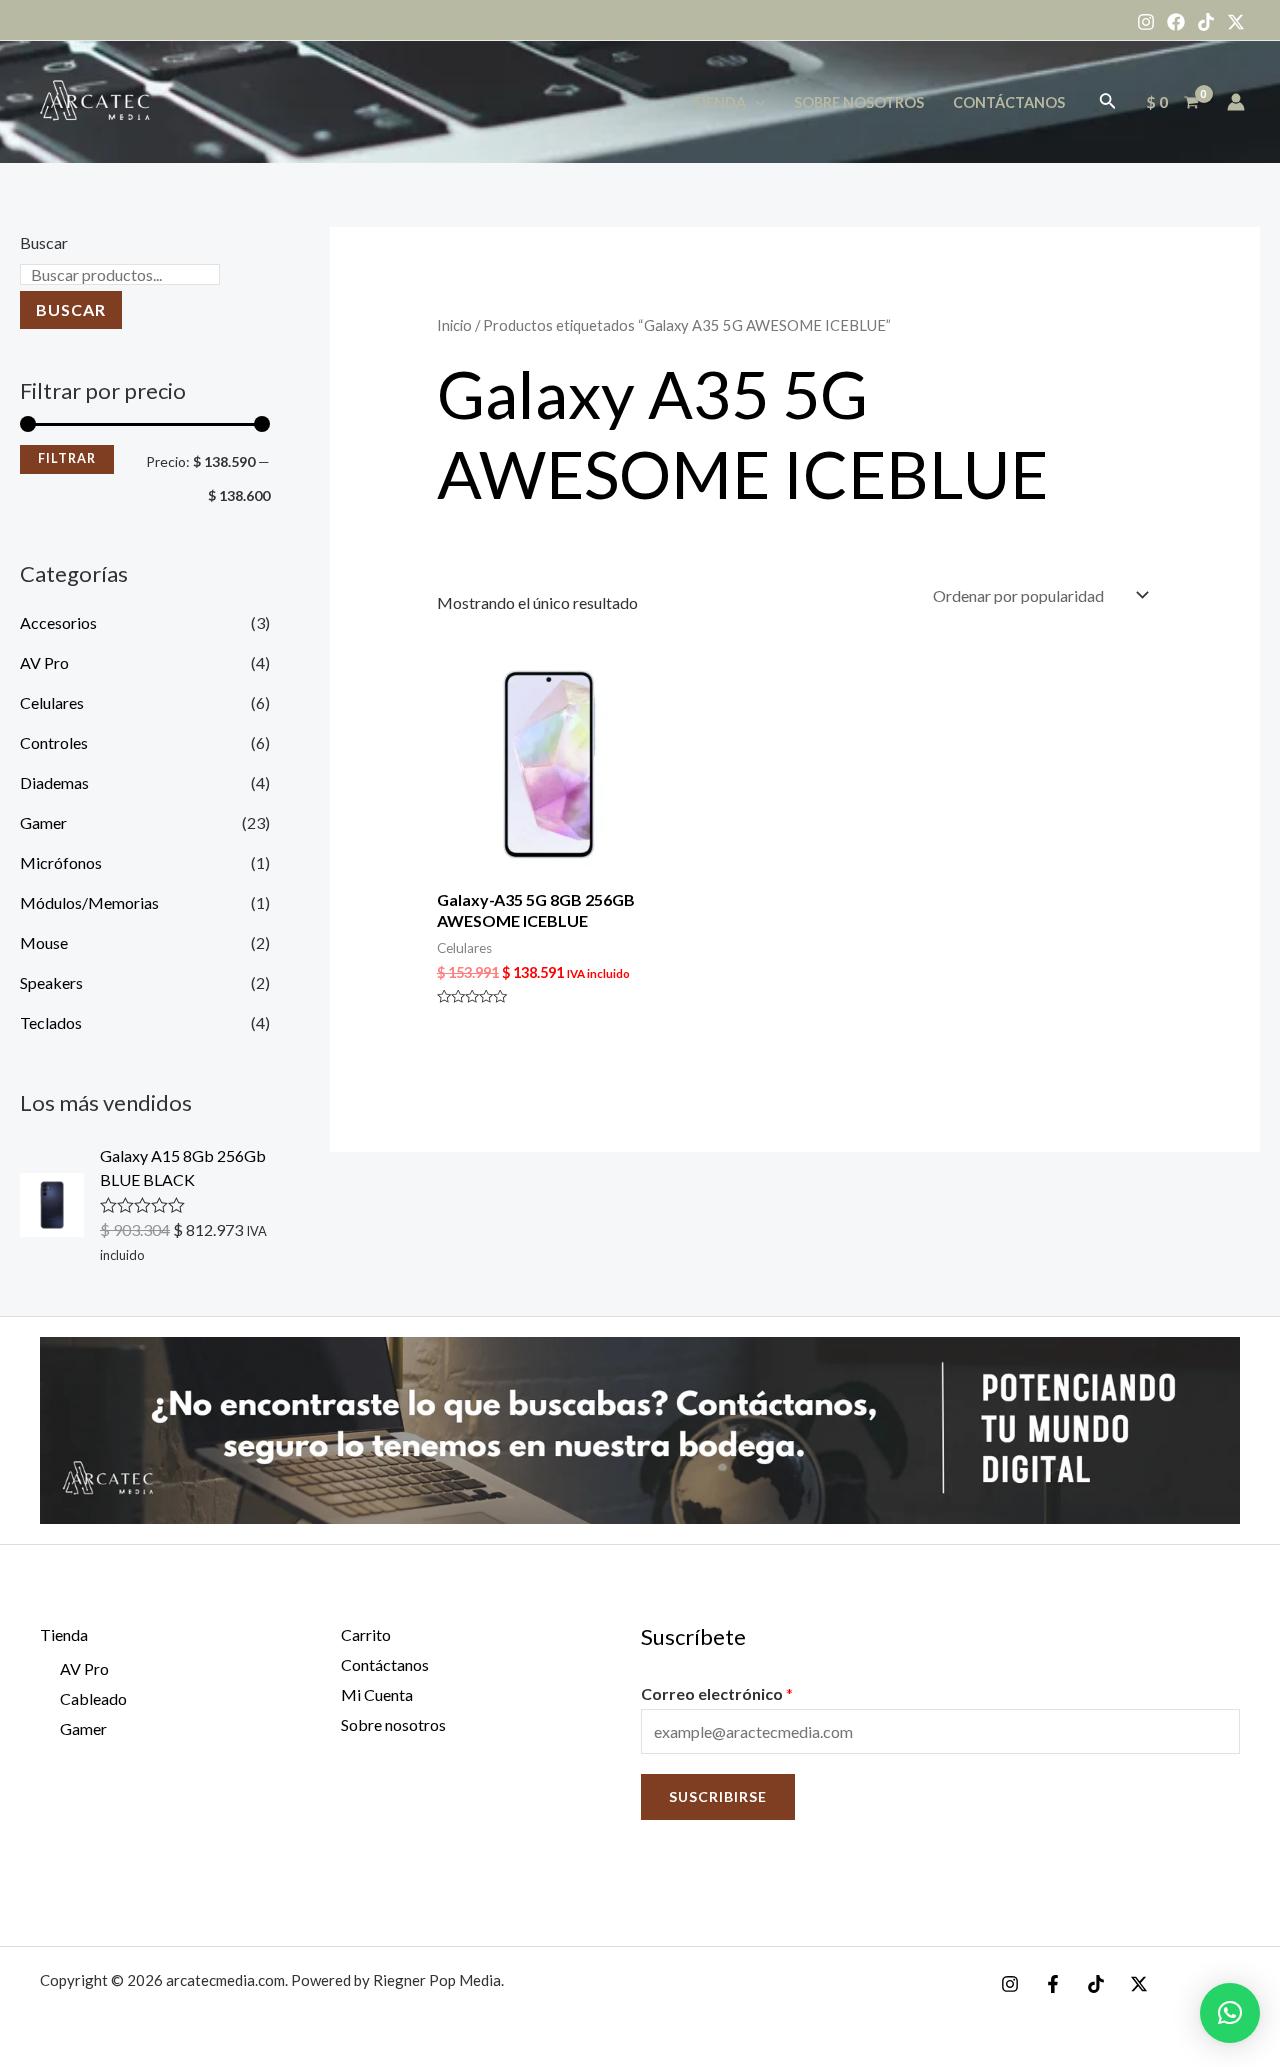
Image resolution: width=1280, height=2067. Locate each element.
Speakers (51, 982)
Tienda (719, 102)
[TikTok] (1206, 22)
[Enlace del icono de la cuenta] (1236, 102)
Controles (54, 742)
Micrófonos (61, 862)
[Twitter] (1236, 22)
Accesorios (58, 622)
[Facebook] (1176, 22)
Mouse (44, 942)
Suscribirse (718, 1796)
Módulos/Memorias (89, 902)
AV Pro (44, 662)
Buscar (44, 242)
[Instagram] (1146, 22)
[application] (755, 102)
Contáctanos (1009, 102)
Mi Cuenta (377, 1694)
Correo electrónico (717, 1693)
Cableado (93, 1698)
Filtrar (67, 458)
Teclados (51, 1022)
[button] (1230, 2013)
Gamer (43, 822)
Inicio (454, 325)
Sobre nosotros (859, 102)
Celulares (52, 702)
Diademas (54, 782)
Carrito (366, 1634)
